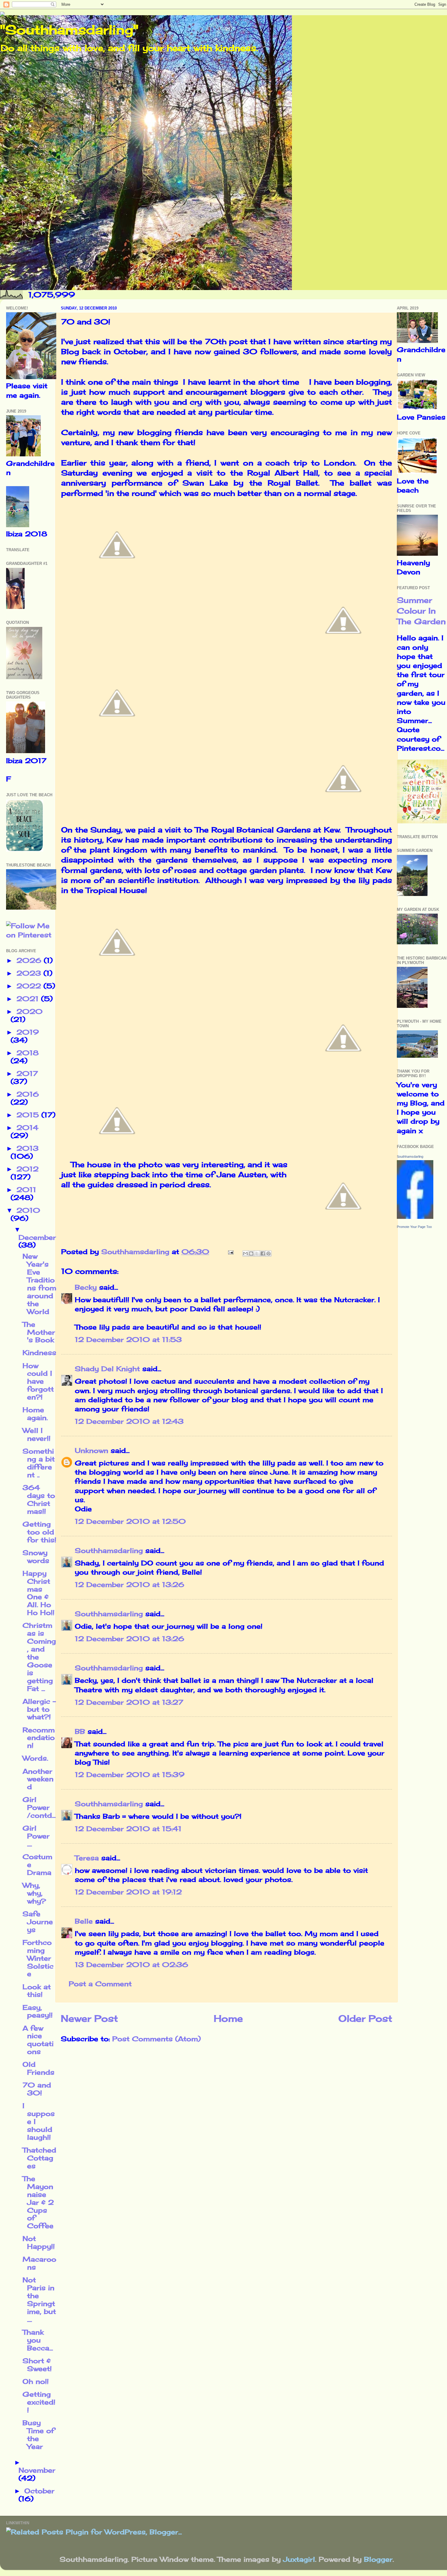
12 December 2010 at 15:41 (128, 1829)
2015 (29, 1115)
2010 (28, 1210)
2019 (28, 1032)
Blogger (378, 2559)
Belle (84, 1921)
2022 (30, 986)
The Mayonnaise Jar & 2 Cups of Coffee (38, 2202)
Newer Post (89, 2018)
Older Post (365, 2018)
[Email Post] (230, 1252)
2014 (27, 1128)
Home (228, 2018)
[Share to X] (257, 1253)
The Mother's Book (39, 1332)
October (39, 2491)
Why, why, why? (34, 1893)
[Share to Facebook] (263, 1253)
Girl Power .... (36, 1836)
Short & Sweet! (37, 2365)
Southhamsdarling (109, 1551)
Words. (35, 1758)
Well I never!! (36, 1434)
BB (80, 1731)
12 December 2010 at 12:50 (130, 1521)
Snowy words (36, 1557)
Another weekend (38, 1779)
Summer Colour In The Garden (421, 611)
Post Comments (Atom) (156, 2039)
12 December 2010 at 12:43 (129, 1421)
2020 (29, 1011)
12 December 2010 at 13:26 (130, 1585)
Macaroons (39, 2263)
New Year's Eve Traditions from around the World (39, 1284)
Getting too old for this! (39, 1532)
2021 (29, 999)
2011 (26, 1190)
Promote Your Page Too (414, 1227)
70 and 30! (37, 2089)
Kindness (39, 1353)
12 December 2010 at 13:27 (129, 1702)
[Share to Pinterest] (269, 1253)
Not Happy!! (39, 2242)
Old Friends (38, 2068)
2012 (28, 1169)
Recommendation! (39, 1738)
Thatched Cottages (39, 2158)
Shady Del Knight (107, 1369)
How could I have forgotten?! (38, 1381)
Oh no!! (36, 2381)
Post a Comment (100, 1984)
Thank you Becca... (38, 2340)
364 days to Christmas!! (39, 1499)
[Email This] (245, 1253)
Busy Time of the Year (38, 2435)
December (37, 1237)
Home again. (35, 1414)
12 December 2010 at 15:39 (130, 1775)
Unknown (92, 1451)
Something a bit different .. (39, 1463)
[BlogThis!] (251, 1253)
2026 (30, 960)
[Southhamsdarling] (415, 1216)
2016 (28, 1094)
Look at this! (37, 1991)
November (37, 2470)
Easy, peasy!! (38, 2011)
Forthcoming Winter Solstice (38, 1958)
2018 (28, 1053)
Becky (86, 1287)
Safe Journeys (38, 1922)
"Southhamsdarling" (69, 30)
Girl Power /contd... (39, 1807)
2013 (28, 1148)
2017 (27, 1074)
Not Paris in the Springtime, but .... (39, 2300)
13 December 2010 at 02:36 (132, 1965)
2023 (30, 973)
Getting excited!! (39, 2402)
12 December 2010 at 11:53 (128, 1340)
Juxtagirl (299, 2559)
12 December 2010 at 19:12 (128, 1892)
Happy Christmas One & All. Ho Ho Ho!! (38, 1593)
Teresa (87, 1858)
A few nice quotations (38, 2040)
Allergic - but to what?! (39, 1709)
